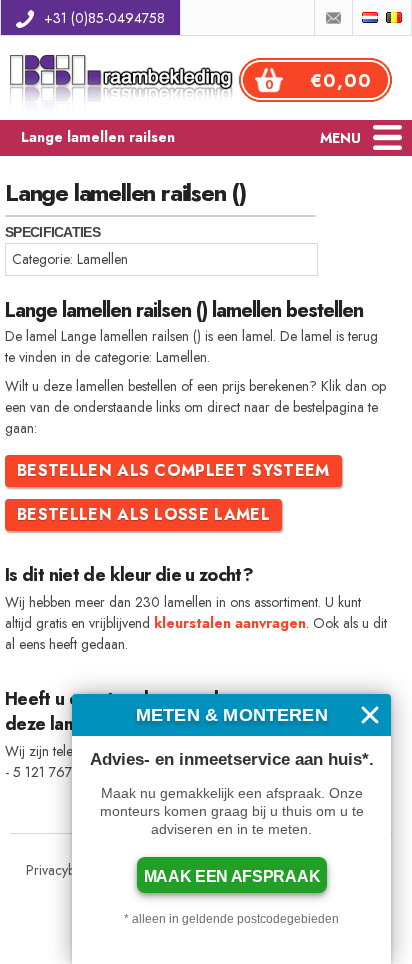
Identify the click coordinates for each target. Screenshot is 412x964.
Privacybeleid (64, 870)
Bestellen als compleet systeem (173, 470)
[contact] (333, 17)
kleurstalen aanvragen (230, 623)
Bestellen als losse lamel (143, 514)
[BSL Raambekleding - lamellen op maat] (125, 113)
